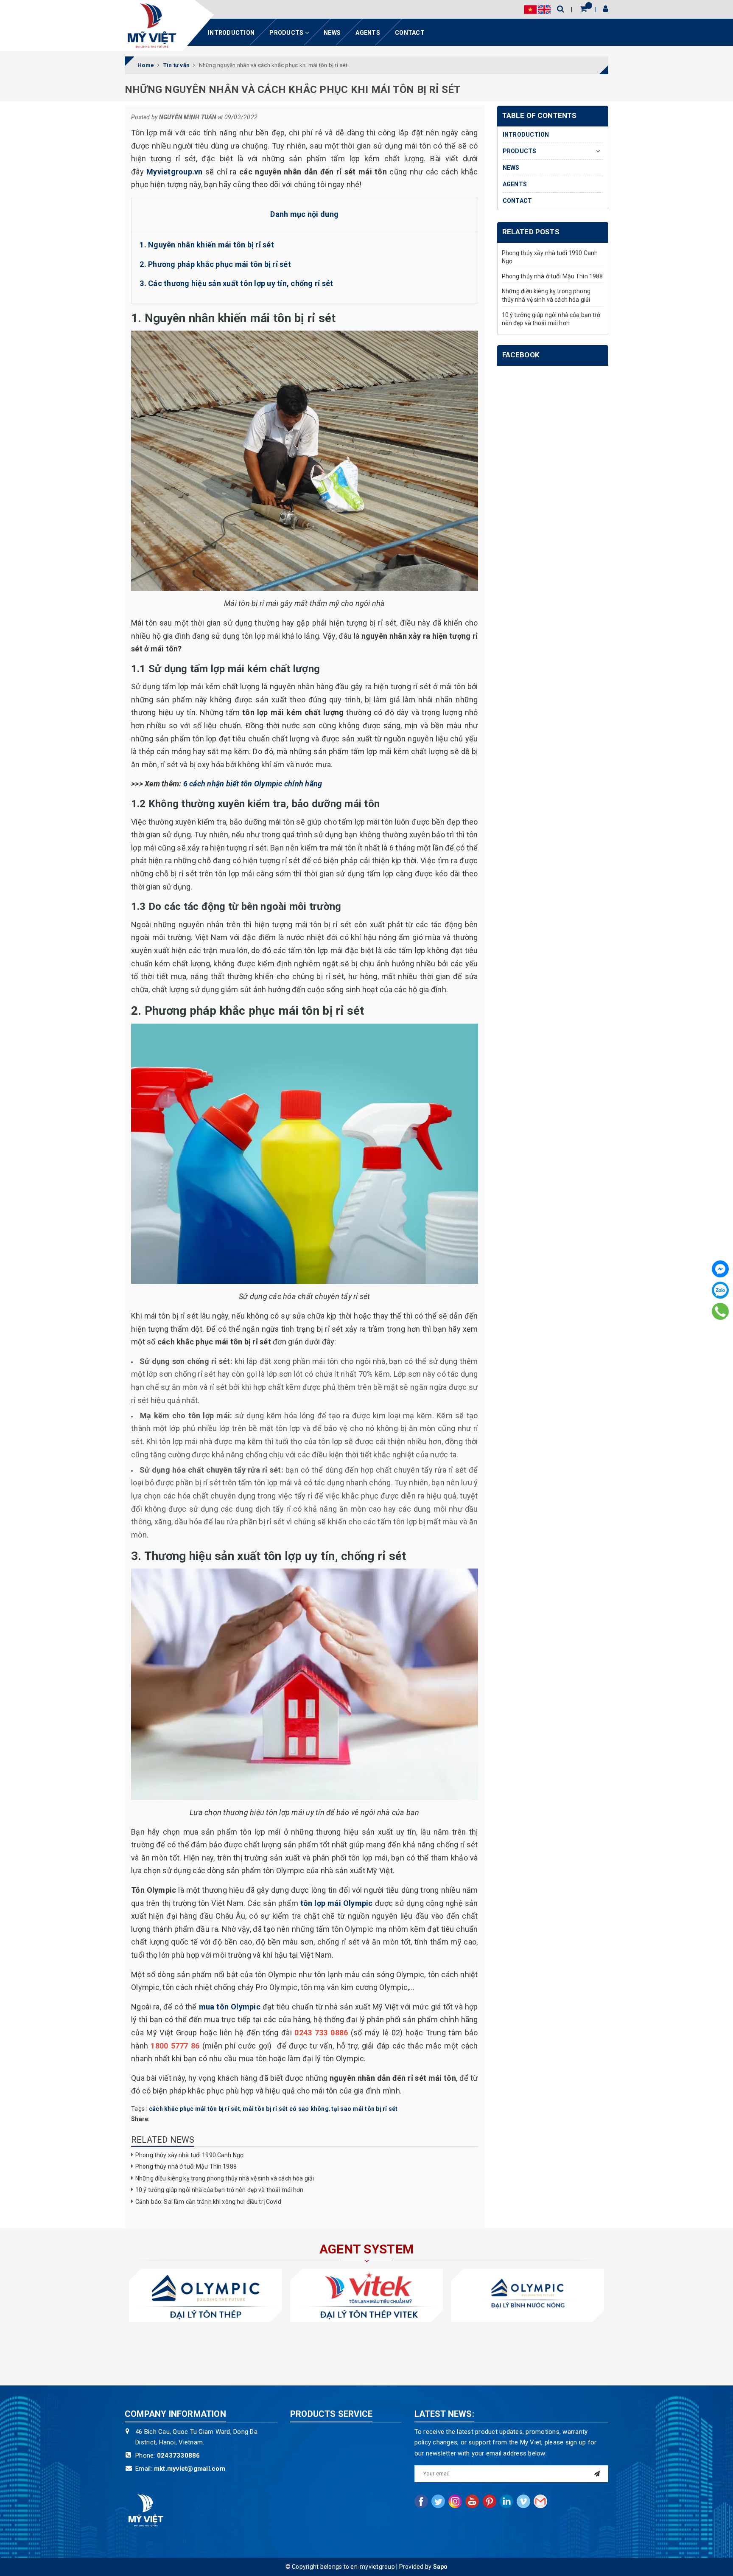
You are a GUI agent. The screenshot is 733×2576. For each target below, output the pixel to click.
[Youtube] (472, 2501)
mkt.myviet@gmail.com (190, 2469)
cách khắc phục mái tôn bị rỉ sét (194, 2109)
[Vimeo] (523, 2501)
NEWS (332, 33)
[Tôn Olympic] (205, 2295)
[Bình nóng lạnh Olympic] (528, 2295)
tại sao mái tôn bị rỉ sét (364, 2109)
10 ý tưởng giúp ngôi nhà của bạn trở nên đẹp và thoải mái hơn (220, 2190)
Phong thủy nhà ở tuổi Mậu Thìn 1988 (186, 2166)
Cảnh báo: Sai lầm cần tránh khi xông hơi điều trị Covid (208, 2202)
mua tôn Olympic (230, 2007)
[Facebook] (720, 1269)
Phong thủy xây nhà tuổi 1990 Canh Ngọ (189, 2155)
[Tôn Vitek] (366, 2295)
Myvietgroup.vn (175, 172)
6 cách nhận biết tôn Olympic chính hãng (253, 784)
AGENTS (368, 33)
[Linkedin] (506, 2501)
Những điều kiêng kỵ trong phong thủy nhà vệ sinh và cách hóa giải (225, 2178)
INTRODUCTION (231, 33)
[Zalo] (720, 1290)
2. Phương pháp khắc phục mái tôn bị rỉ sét (215, 264)
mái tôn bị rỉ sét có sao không (286, 2109)
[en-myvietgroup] (152, 25)
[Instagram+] (455, 2501)
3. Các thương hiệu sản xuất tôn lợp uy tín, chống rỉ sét (236, 283)
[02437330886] (720, 1311)
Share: (141, 2119)
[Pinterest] (490, 2501)
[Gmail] (540, 2501)
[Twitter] (438, 2501)
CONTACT (410, 33)
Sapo (441, 2567)
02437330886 (179, 2455)
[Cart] (583, 9)
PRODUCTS (287, 33)
